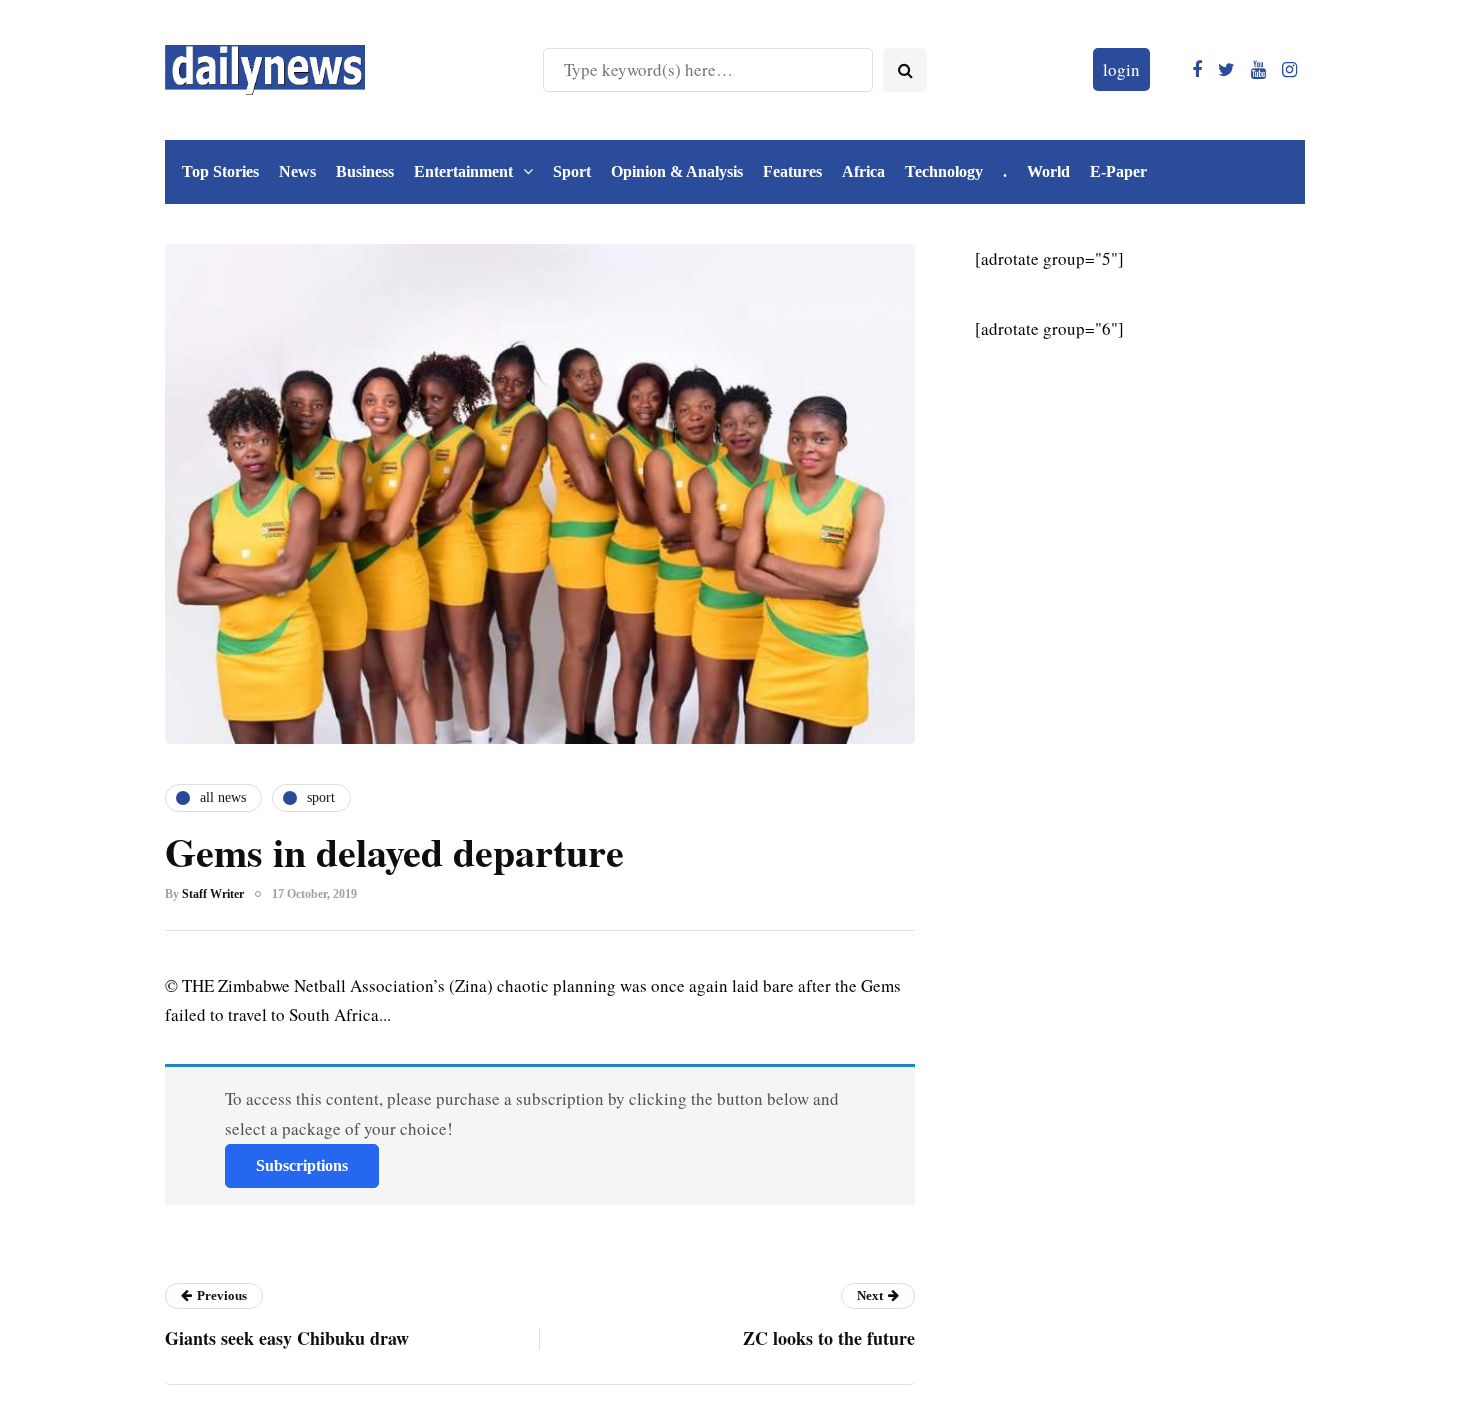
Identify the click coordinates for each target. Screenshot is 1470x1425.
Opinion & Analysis (677, 171)
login (1121, 69)
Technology (944, 171)
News (297, 171)
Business (365, 171)
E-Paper (1118, 171)
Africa (863, 171)
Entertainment (463, 171)
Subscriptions (302, 1165)
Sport (572, 171)
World (1048, 171)
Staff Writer (213, 894)
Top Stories (220, 171)
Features (792, 171)
